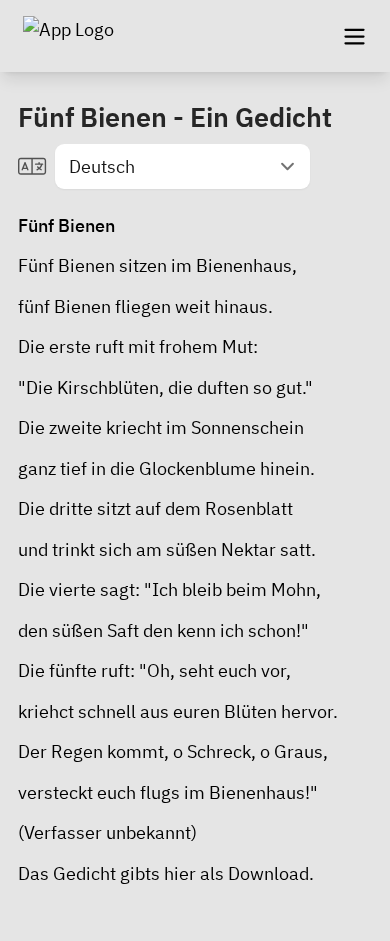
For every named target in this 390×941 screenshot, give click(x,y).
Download (268, 873)
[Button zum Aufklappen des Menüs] (354, 36)
